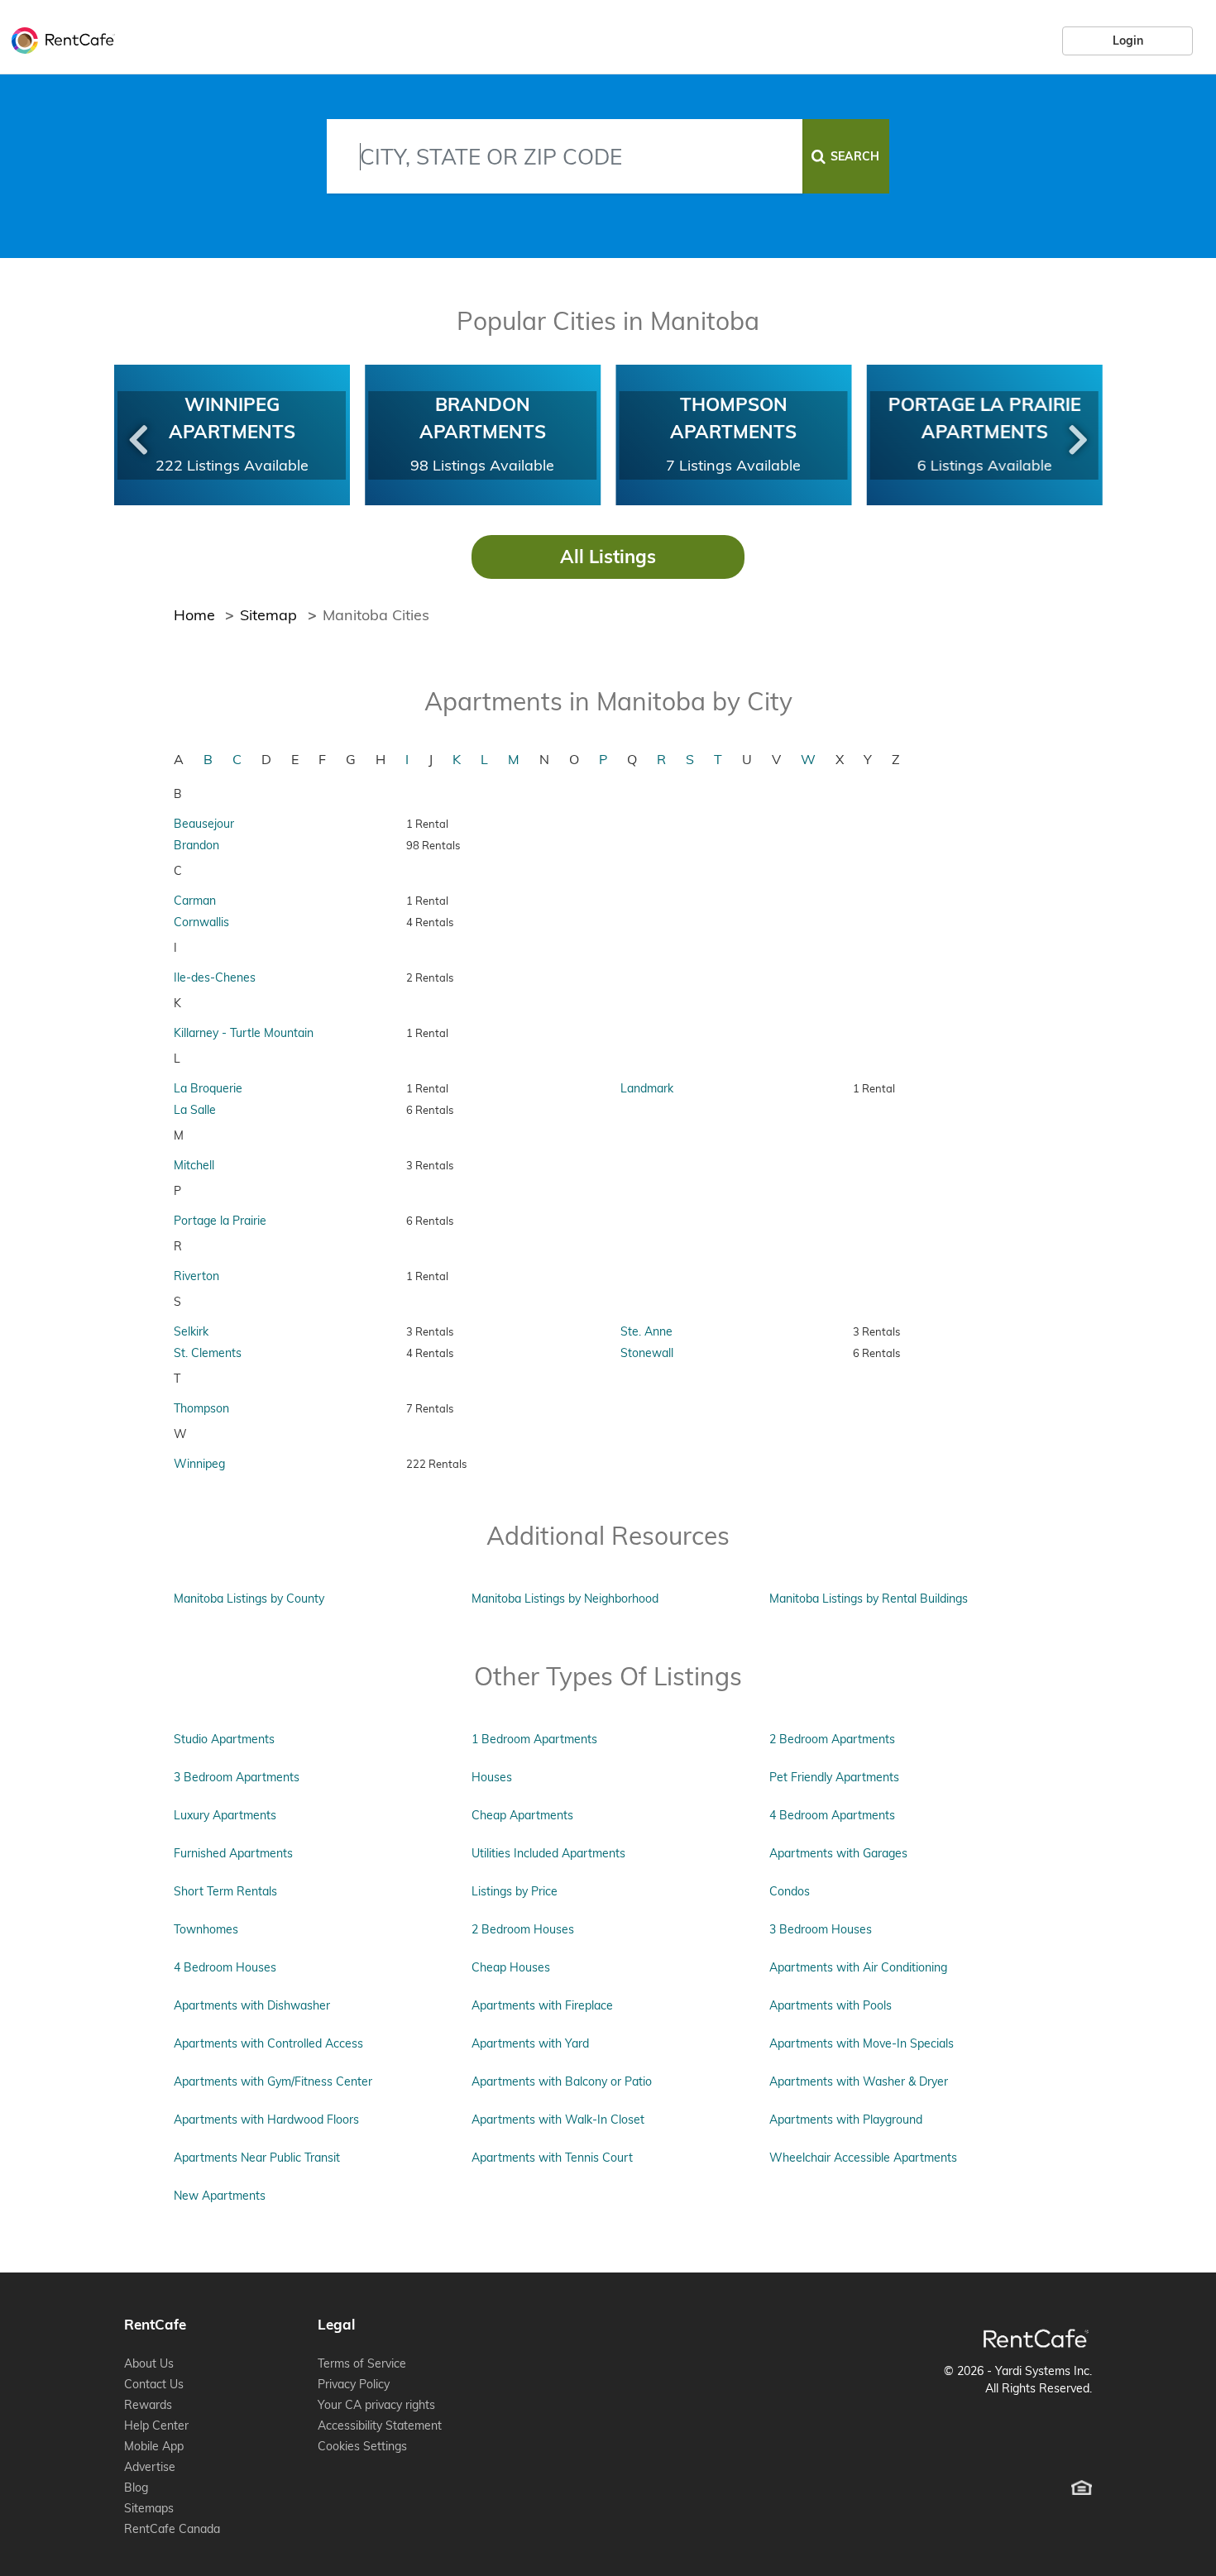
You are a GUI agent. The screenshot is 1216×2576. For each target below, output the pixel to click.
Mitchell (194, 1165)
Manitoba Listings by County (249, 1599)
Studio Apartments (224, 1739)
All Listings (608, 557)
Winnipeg (199, 1464)
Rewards (148, 2405)
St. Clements (208, 1353)
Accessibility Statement (380, 2425)
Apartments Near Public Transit (257, 2158)
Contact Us (154, 2384)
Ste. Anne (646, 1331)
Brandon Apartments (483, 418)
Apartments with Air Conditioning (858, 1967)
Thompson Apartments (733, 418)
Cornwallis (201, 922)
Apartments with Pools (831, 2005)
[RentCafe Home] (1036, 2338)
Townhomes (206, 1929)
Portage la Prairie (220, 1221)
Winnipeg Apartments (232, 418)
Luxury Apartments (225, 1815)
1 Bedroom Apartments (534, 1739)
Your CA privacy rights (376, 2405)
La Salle (195, 1110)
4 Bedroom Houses (225, 1967)
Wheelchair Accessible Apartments (863, 2158)
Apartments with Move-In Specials (862, 2043)
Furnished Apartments (233, 1853)
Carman (195, 901)
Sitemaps (149, 2508)
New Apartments (220, 2196)
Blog (136, 2488)
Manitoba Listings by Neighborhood (565, 1599)
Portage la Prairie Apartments (984, 418)
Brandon (196, 845)
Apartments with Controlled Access (268, 2043)
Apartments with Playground (846, 2120)
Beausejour (204, 824)
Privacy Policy (354, 2384)
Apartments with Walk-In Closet (558, 2120)
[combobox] (565, 156)
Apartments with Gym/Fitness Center (273, 2081)
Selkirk (191, 1331)
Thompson (201, 1408)
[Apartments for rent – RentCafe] (59, 38)
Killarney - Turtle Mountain (244, 1033)
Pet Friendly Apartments (834, 1777)
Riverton (196, 1276)
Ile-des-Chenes (215, 977)
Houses (492, 1777)
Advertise (150, 2467)
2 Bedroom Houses (523, 1929)
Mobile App (154, 2446)
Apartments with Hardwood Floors (266, 2120)
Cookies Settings (362, 2446)
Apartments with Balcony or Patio (562, 2081)
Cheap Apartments (522, 1815)
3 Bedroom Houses (821, 1929)
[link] (1127, 41)
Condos (790, 1891)
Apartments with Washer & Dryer (859, 2081)
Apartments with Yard (530, 2043)
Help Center (156, 2425)
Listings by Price (515, 1891)
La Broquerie (208, 1088)
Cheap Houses (511, 1967)
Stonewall (647, 1353)
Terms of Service (362, 2363)
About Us (149, 2363)
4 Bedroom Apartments (832, 1815)
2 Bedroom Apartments (832, 1739)
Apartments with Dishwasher (252, 2005)
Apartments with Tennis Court (552, 2158)
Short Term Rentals (225, 1891)
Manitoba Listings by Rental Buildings (869, 1599)
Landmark (647, 1088)
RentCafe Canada (172, 2529)
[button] (138, 436)
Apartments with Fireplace (542, 2005)
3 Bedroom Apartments (237, 1777)
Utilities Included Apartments (548, 1853)
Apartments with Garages (838, 1853)
